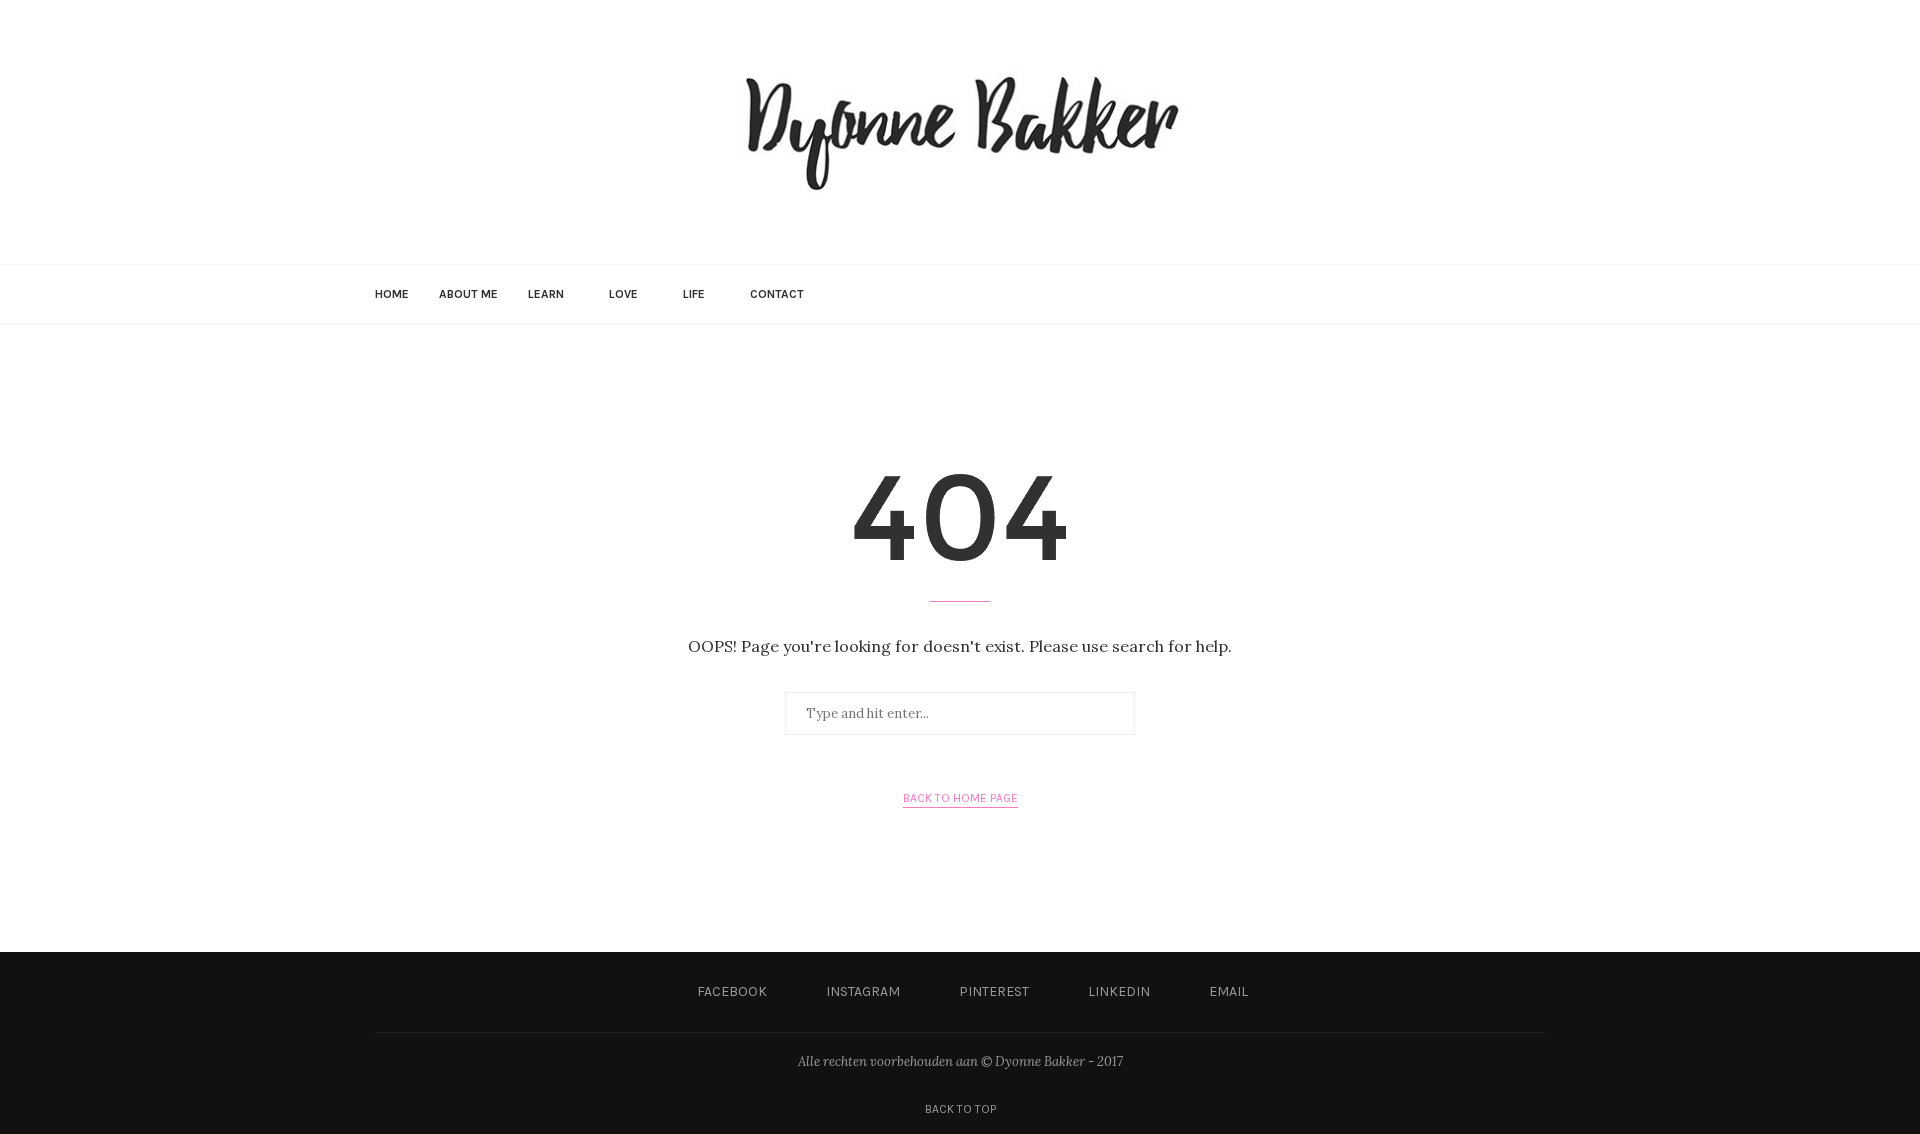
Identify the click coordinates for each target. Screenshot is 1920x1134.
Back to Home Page (960, 798)
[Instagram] (1443, 294)
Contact (777, 294)
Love (623, 294)
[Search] (1535, 294)
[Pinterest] (1464, 294)
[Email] (1506, 294)
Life (694, 294)
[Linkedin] (1485, 294)
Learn (546, 294)
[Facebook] (1422, 294)
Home (392, 294)
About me (468, 294)
